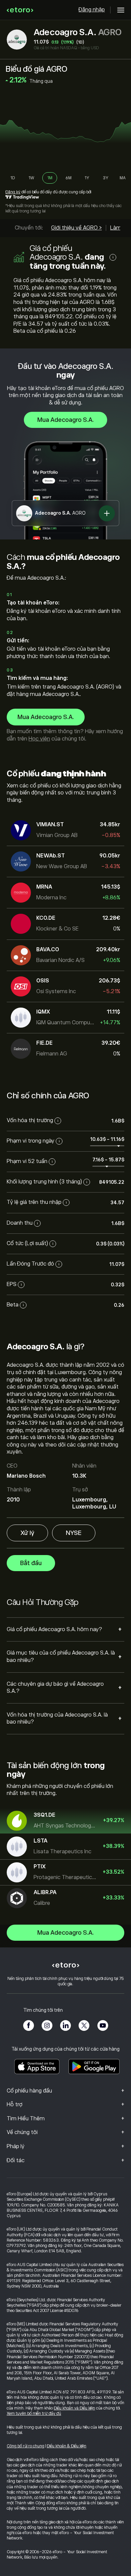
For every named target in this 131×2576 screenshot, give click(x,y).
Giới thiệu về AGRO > (76, 228)
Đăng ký (13, 192)
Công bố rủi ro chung (26, 2446)
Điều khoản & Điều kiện (67, 2446)
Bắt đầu (31, 1563)
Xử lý (27, 1533)
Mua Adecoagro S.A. (65, 420)
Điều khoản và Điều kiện (74, 2408)
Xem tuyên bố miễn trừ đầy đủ (34, 2413)
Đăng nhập (92, 10)
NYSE (74, 1533)
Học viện (39, 739)
